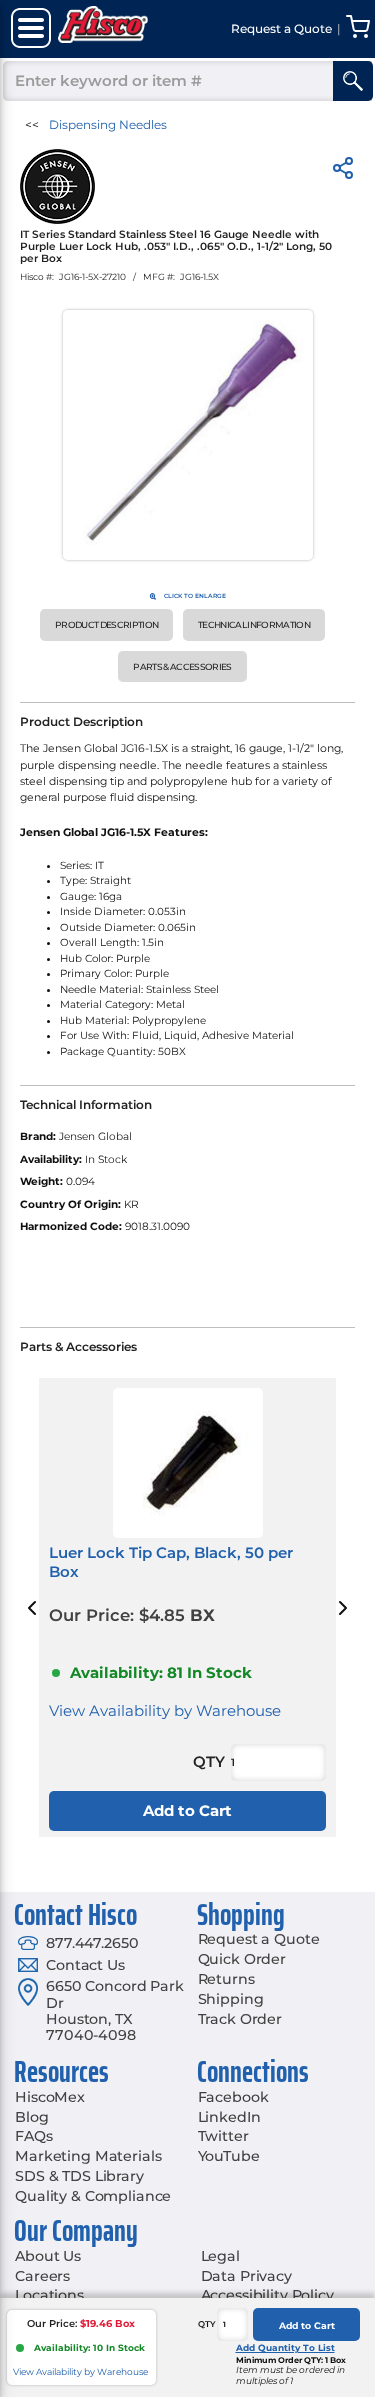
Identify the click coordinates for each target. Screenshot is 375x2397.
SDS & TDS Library (79, 2176)
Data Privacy (246, 2276)
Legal (220, 2256)
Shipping (231, 1999)
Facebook (233, 2097)
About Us (48, 2256)
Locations (49, 2295)
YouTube (229, 2156)
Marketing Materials (88, 2156)
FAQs (33, 2136)
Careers (42, 2276)
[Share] (343, 171)
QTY (207, 2324)
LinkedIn (229, 2117)
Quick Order (242, 1959)
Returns (226, 1979)
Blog (31, 2117)
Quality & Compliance (93, 2196)
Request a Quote (259, 1939)
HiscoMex (50, 2097)
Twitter (223, 2136)
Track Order (240, 2019)
